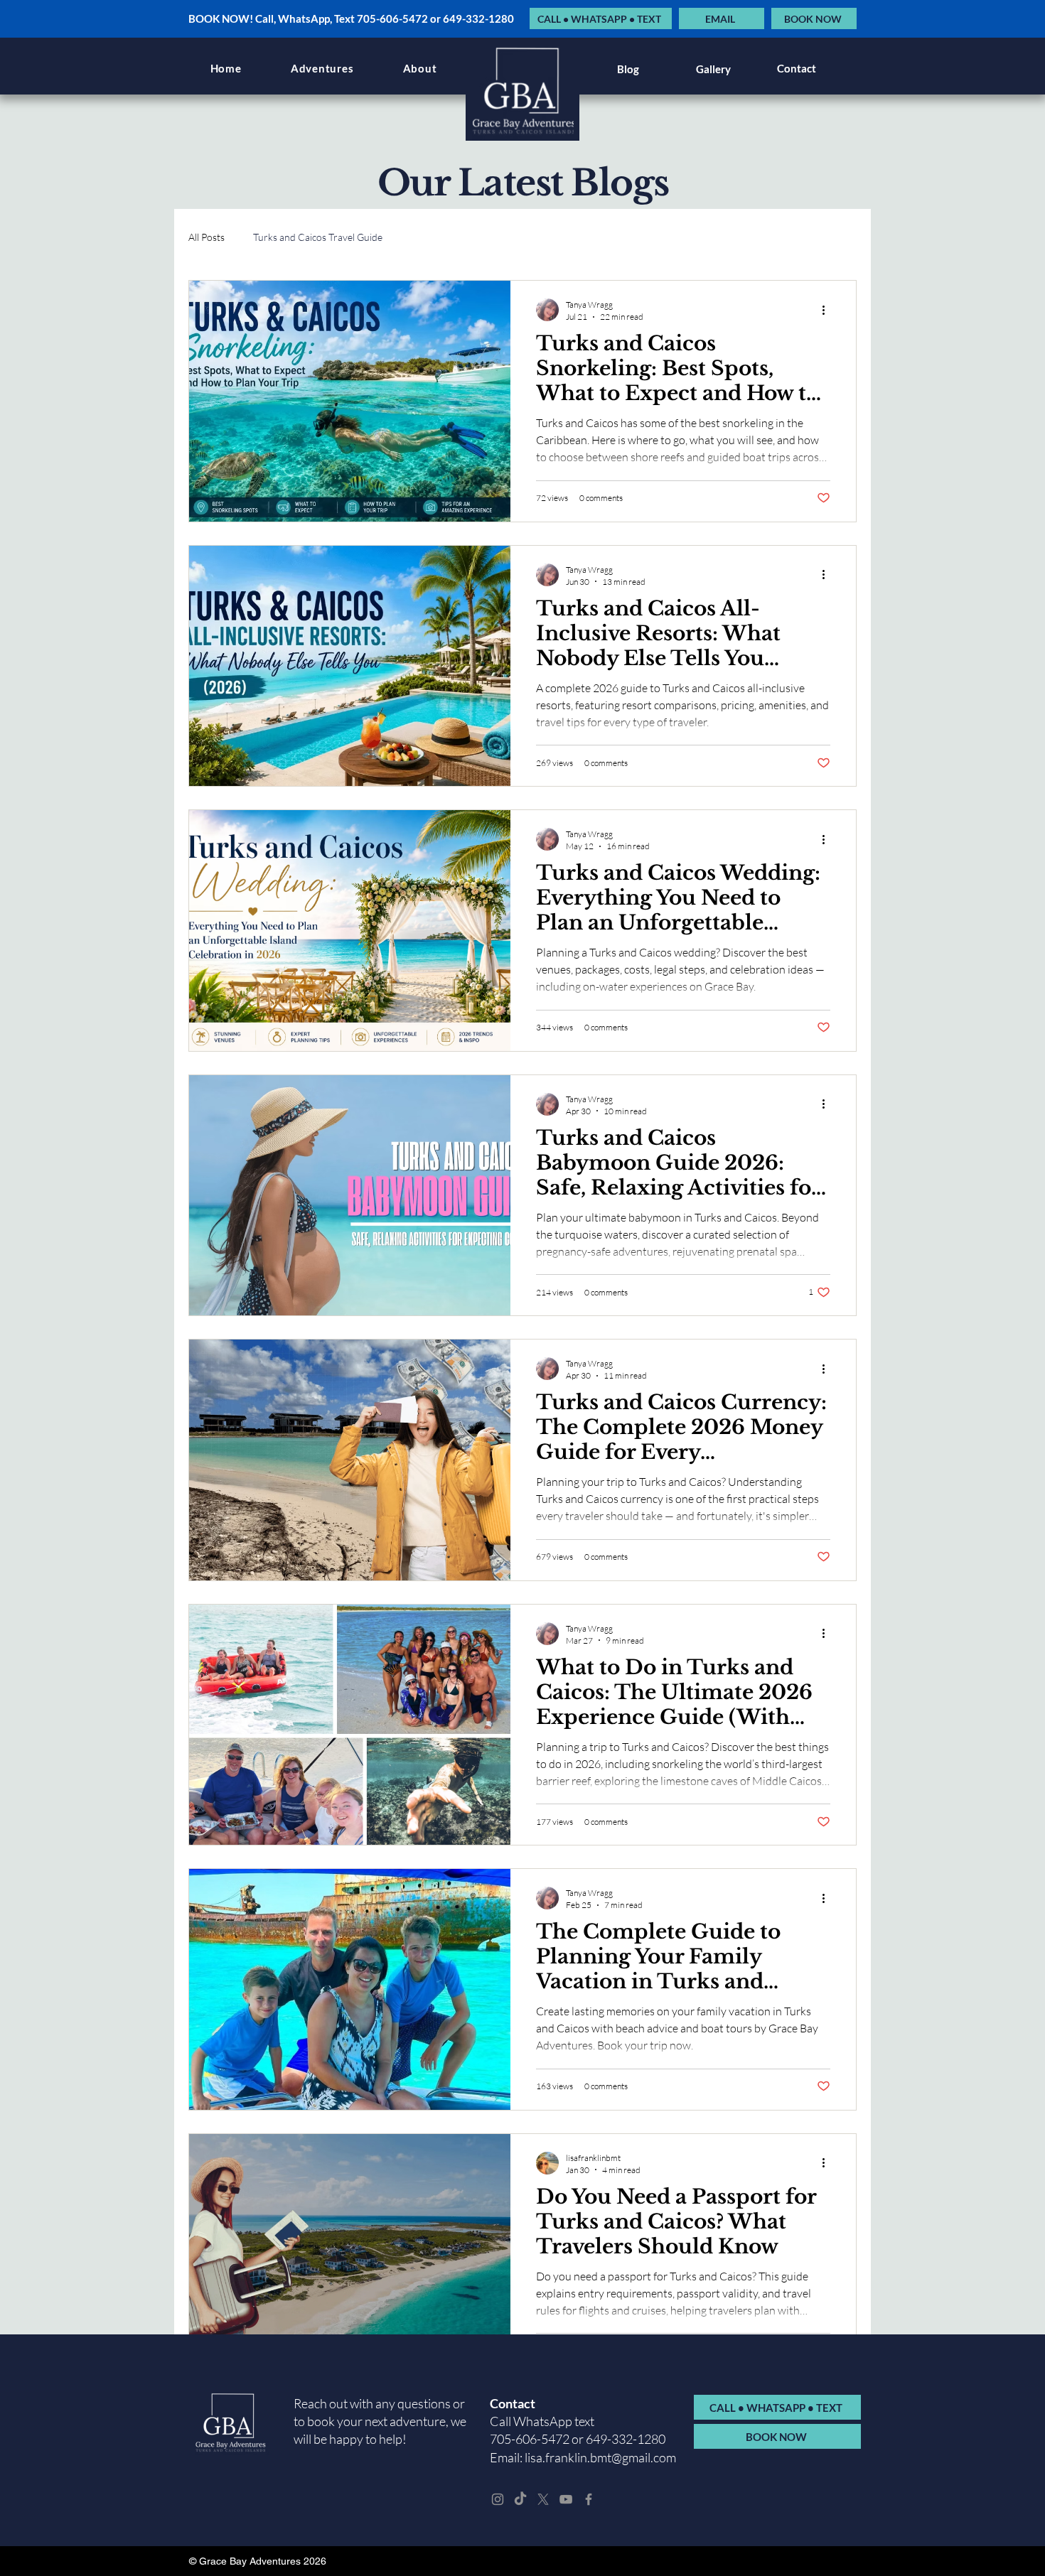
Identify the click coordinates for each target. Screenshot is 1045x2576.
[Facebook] (589, 2499)
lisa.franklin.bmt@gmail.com (600, 2457)
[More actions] (828, 310)
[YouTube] (566, 2499)
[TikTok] (520, 2499)
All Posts (207, 237)
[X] (543, 2499)
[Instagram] (498, 2499)
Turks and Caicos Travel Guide (318, 237)
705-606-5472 (530, 2439)
